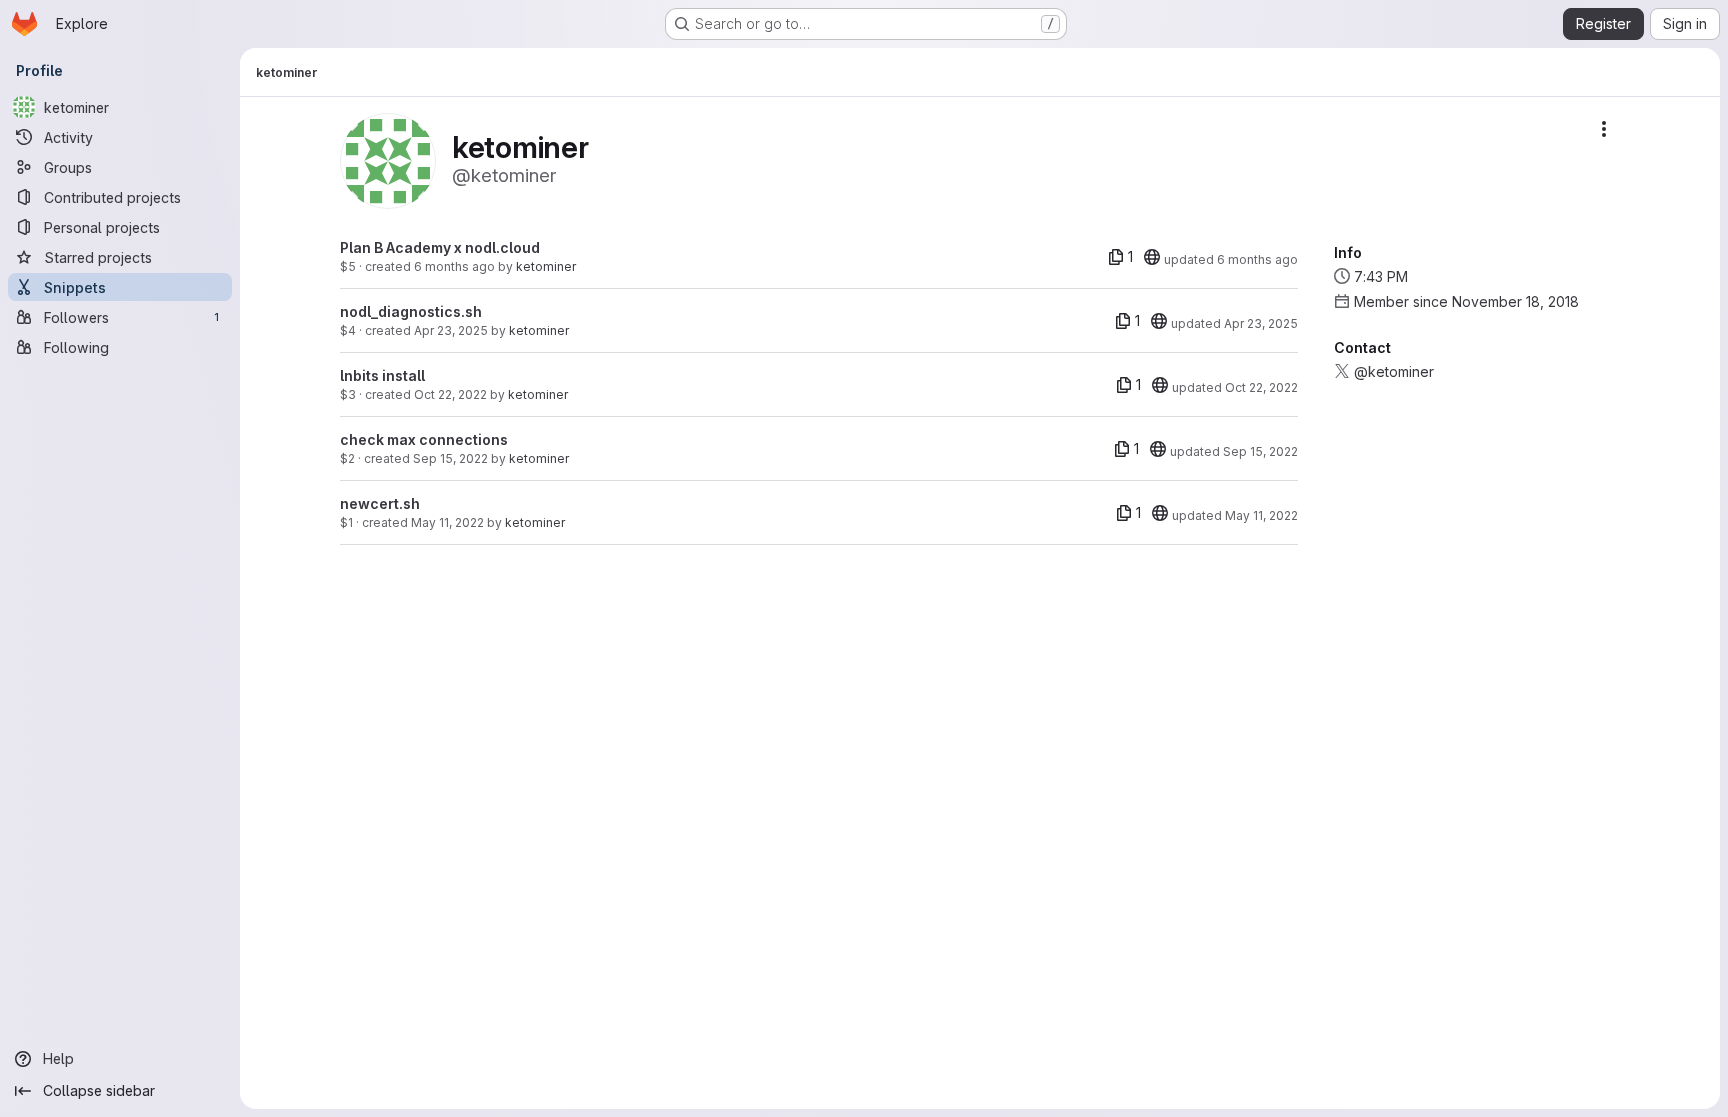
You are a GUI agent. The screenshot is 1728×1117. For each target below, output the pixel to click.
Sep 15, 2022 (450, 458)
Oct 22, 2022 (450, 394)
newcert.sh (380, 503)
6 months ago (454, 266)
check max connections (424, 439)
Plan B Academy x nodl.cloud (440, 247)
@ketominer (1394, 371)
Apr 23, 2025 (451, 330)
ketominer (546, 266)
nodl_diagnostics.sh (411, 311)
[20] (1152, 257)
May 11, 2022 (447, 522)
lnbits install (382, 375)
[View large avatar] (388, 159)
